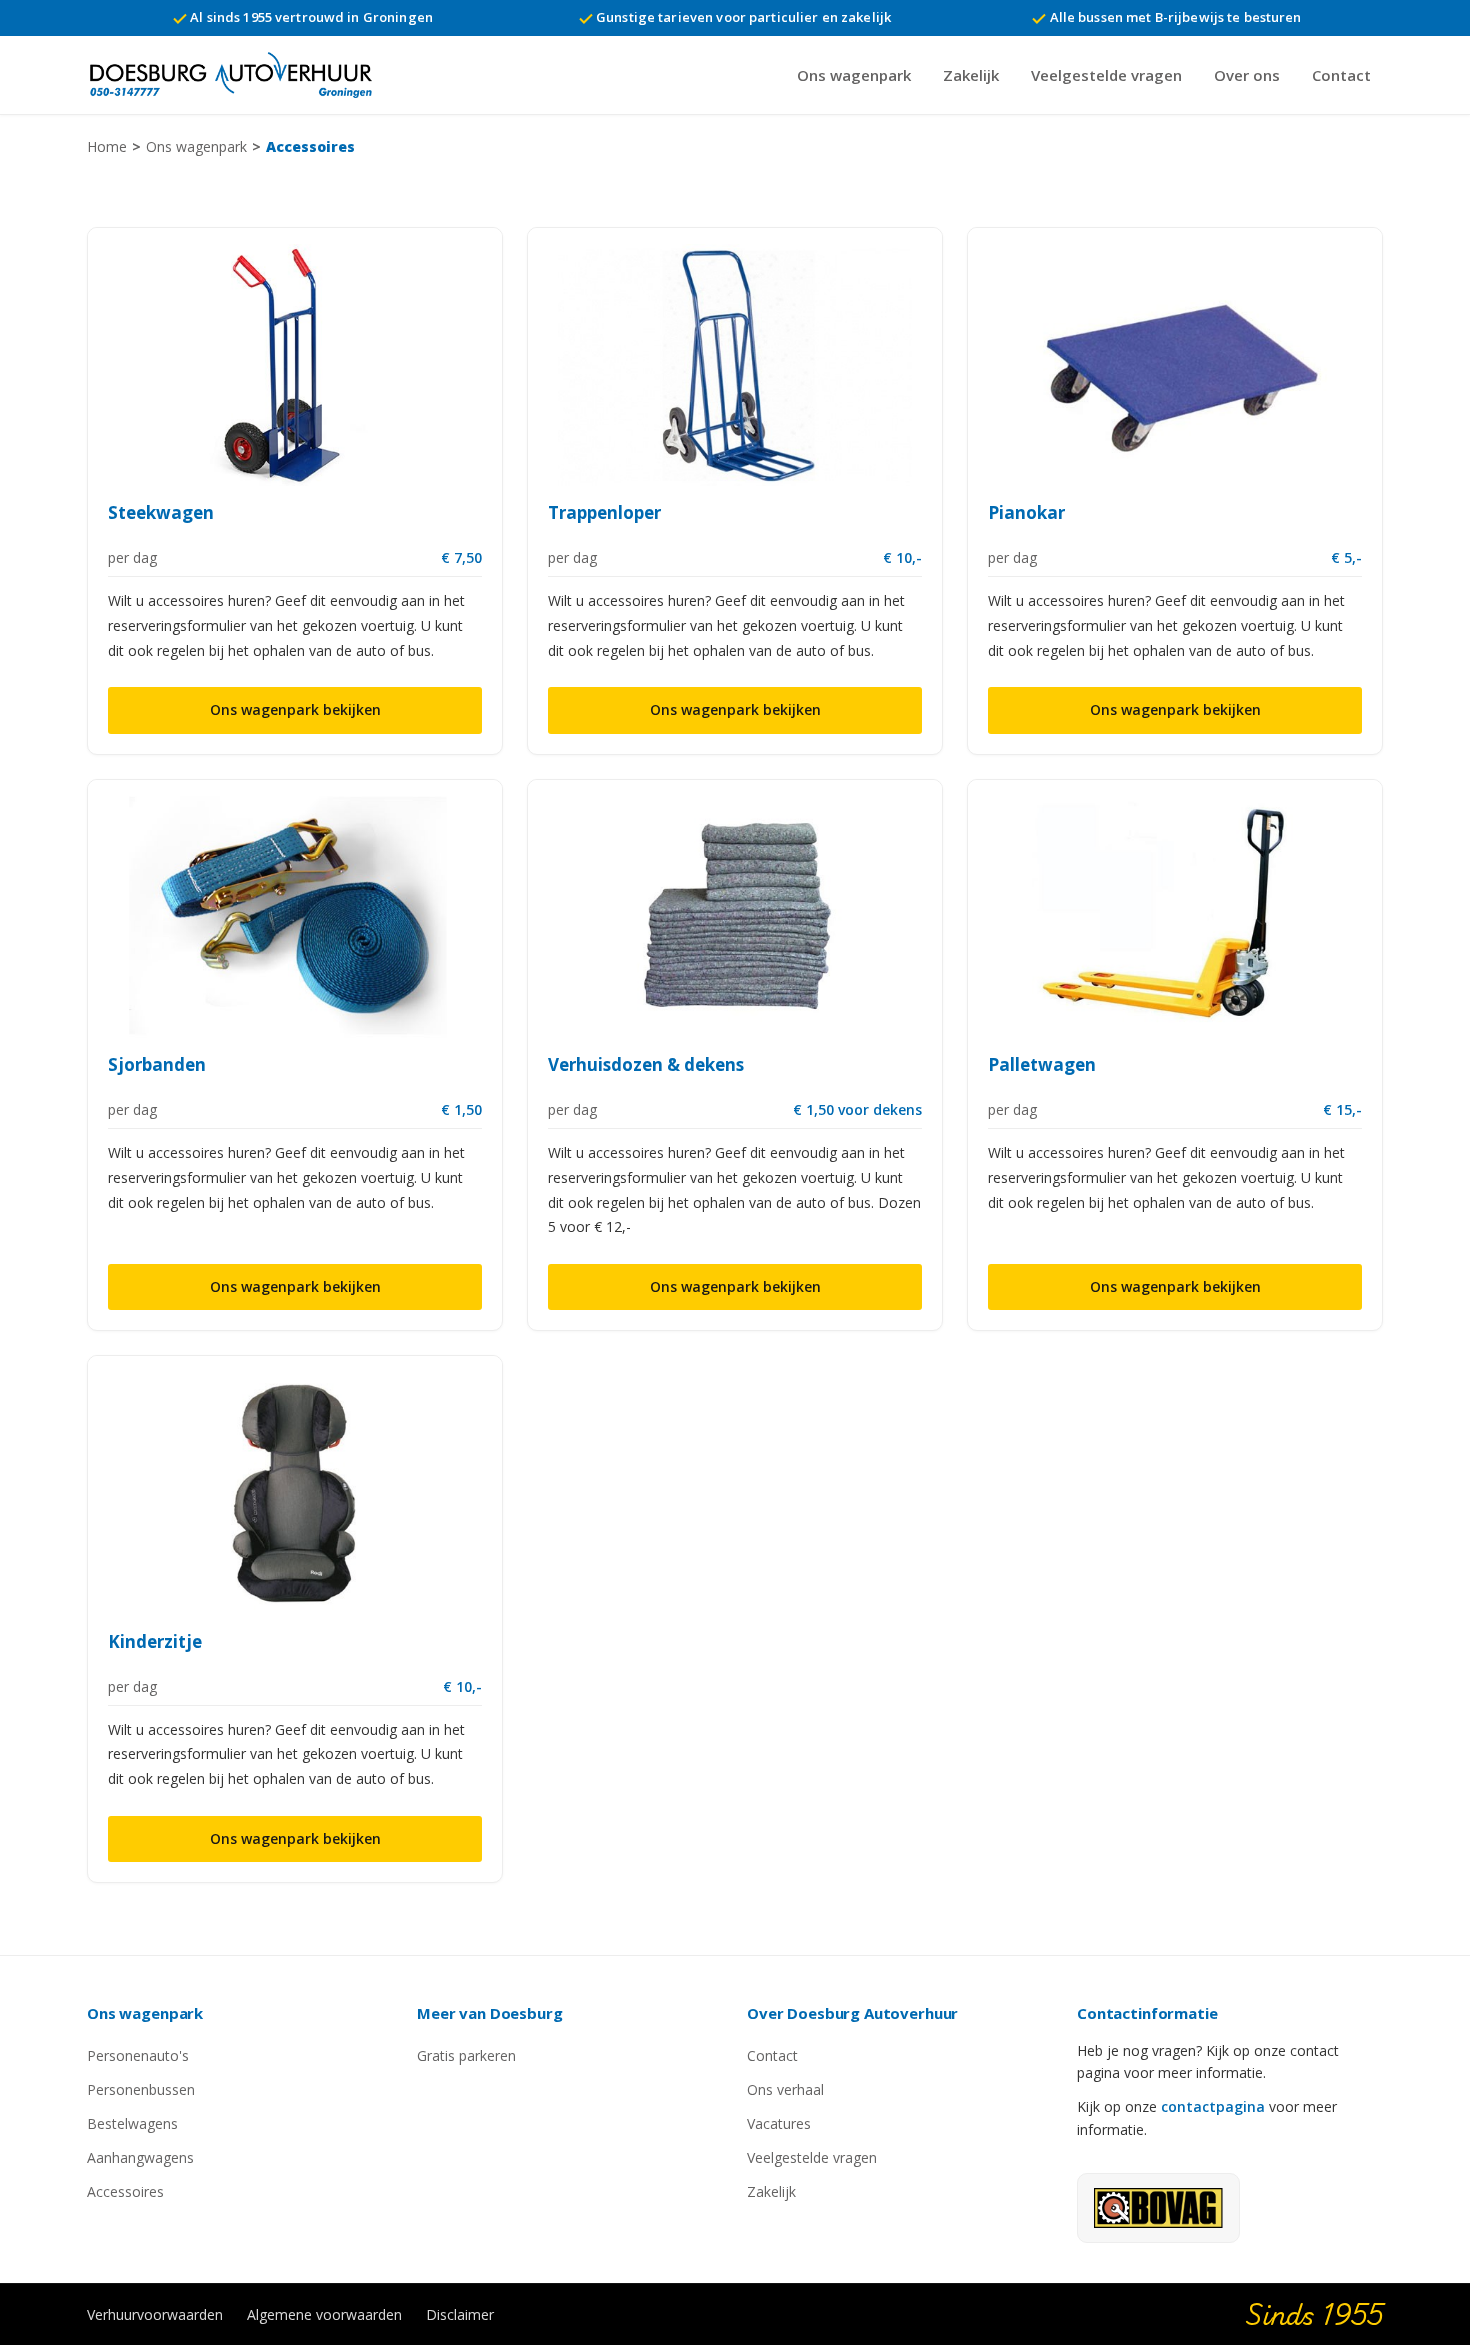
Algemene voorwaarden (324, 2314)
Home (107, 146)
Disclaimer (460, 2314)
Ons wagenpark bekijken (295, 709)
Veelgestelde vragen (1106, 74)
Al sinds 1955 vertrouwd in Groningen (310, 17)
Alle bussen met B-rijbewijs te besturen (1173, 17)
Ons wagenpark (854, 74)
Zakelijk (971, 74)
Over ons (1247, 74)
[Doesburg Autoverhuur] (240, 75)
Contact (1341, 74)
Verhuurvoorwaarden (155, 2314)
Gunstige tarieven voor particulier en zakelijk (742, 17)
